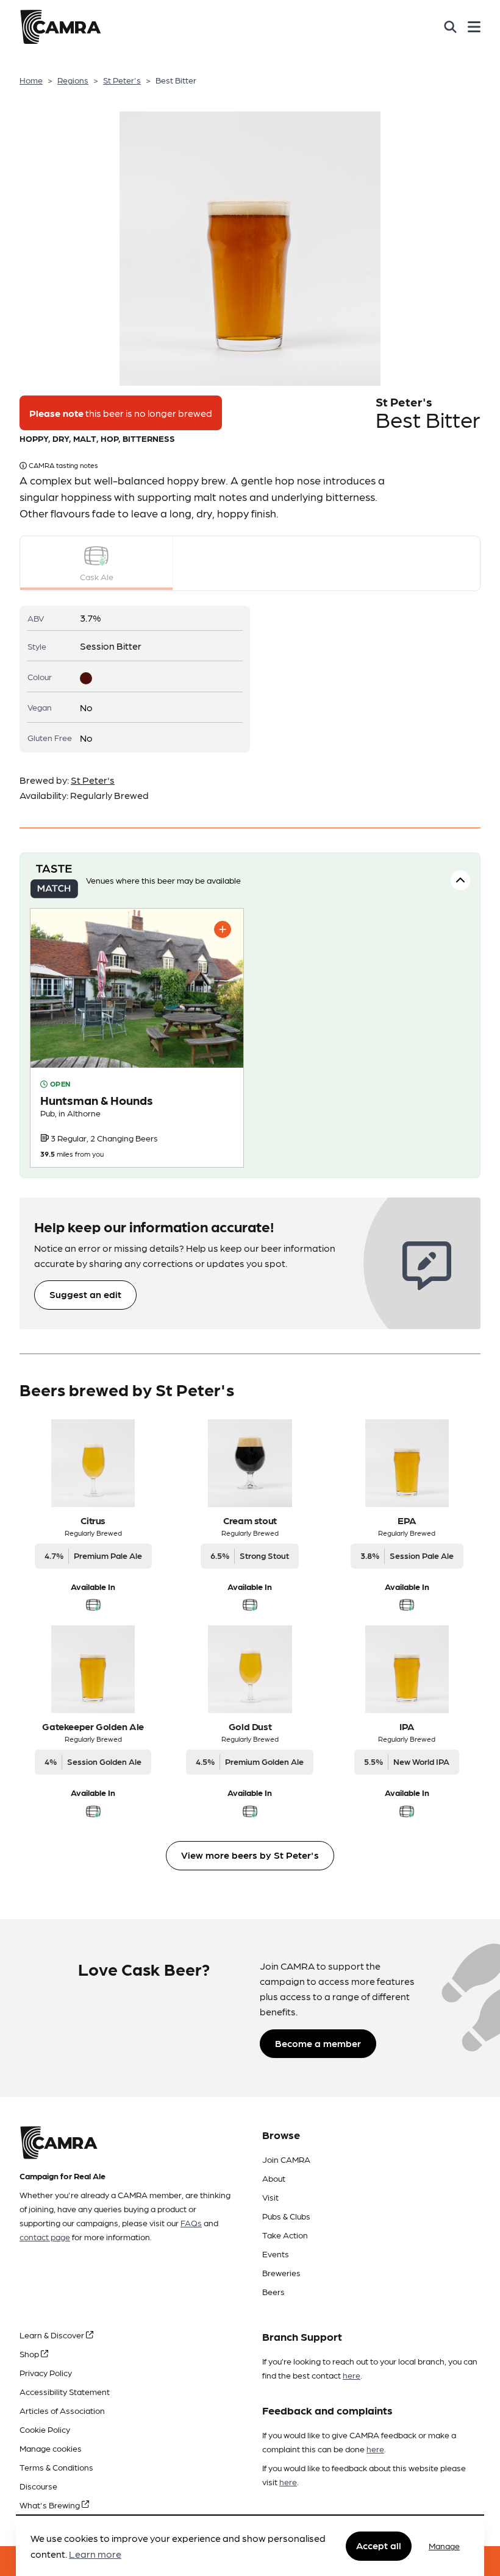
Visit (270, 2197)
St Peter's (122, 80)
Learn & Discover (53, 2335)
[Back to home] (60, 27)
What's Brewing (51, 2505)
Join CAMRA (286, 2159)
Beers (273, 2291)
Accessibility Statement (65, 2391)
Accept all (379, 2545)
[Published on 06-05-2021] (137, 1038)
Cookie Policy (45, 2429)
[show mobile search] (450, 27)
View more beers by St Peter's (250, 1855)
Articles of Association (62, 2410)
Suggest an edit (85, 1294)
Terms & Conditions (56, 2467)
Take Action (285, 2235)
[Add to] (223, 929)
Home (31, 80)
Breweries (281, 2273)
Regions (73, 80)
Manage (444, 2546)
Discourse (38, 2486)
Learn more (95, 2554)
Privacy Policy (46, 2372)
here (352, 2375)
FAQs (191, 2223)
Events (276, 2254)
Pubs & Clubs (286, 2216)
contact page (45, 2237)
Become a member (318, 2043)
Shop (30, 2354)
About (274, 2178)
